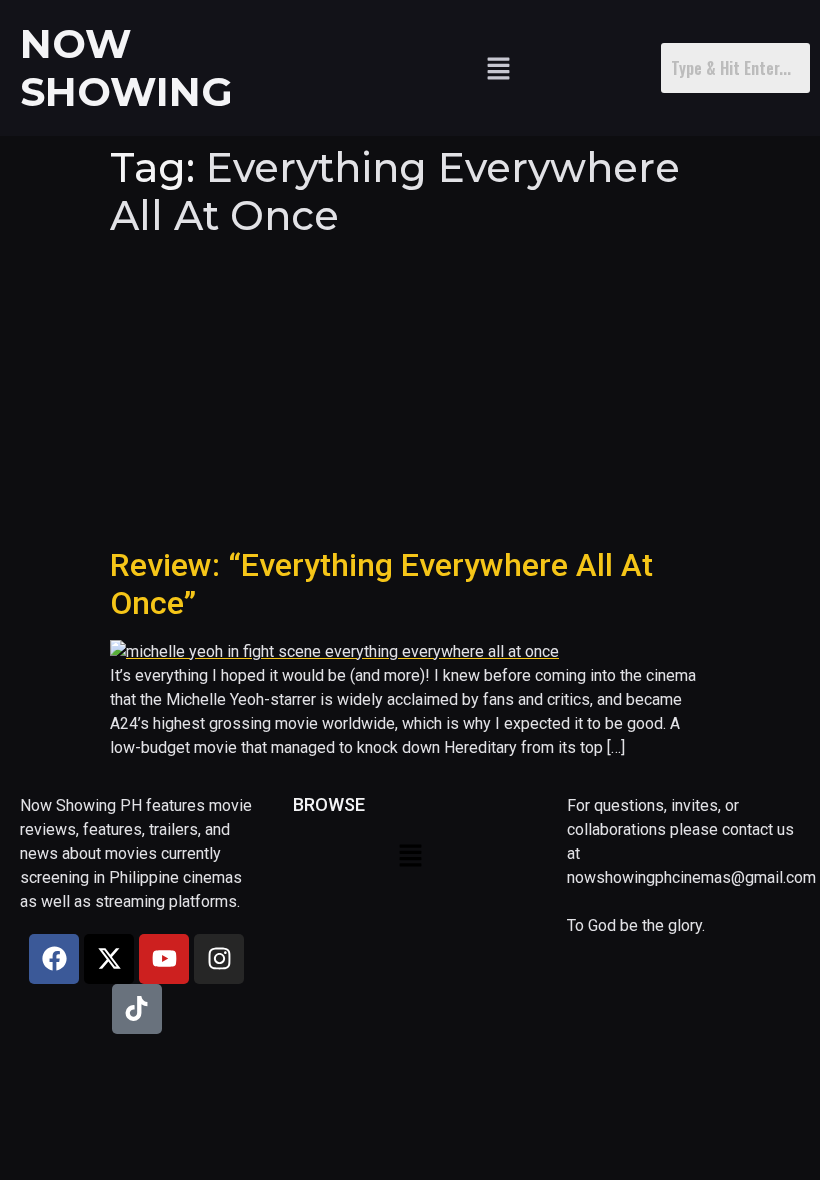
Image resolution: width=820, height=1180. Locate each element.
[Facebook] (54, 959)
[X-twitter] (109, 959)
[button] (498, 68)
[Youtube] (164, 959)
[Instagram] (219, 959)
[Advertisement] (410, 396)
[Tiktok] (137, 1009)
